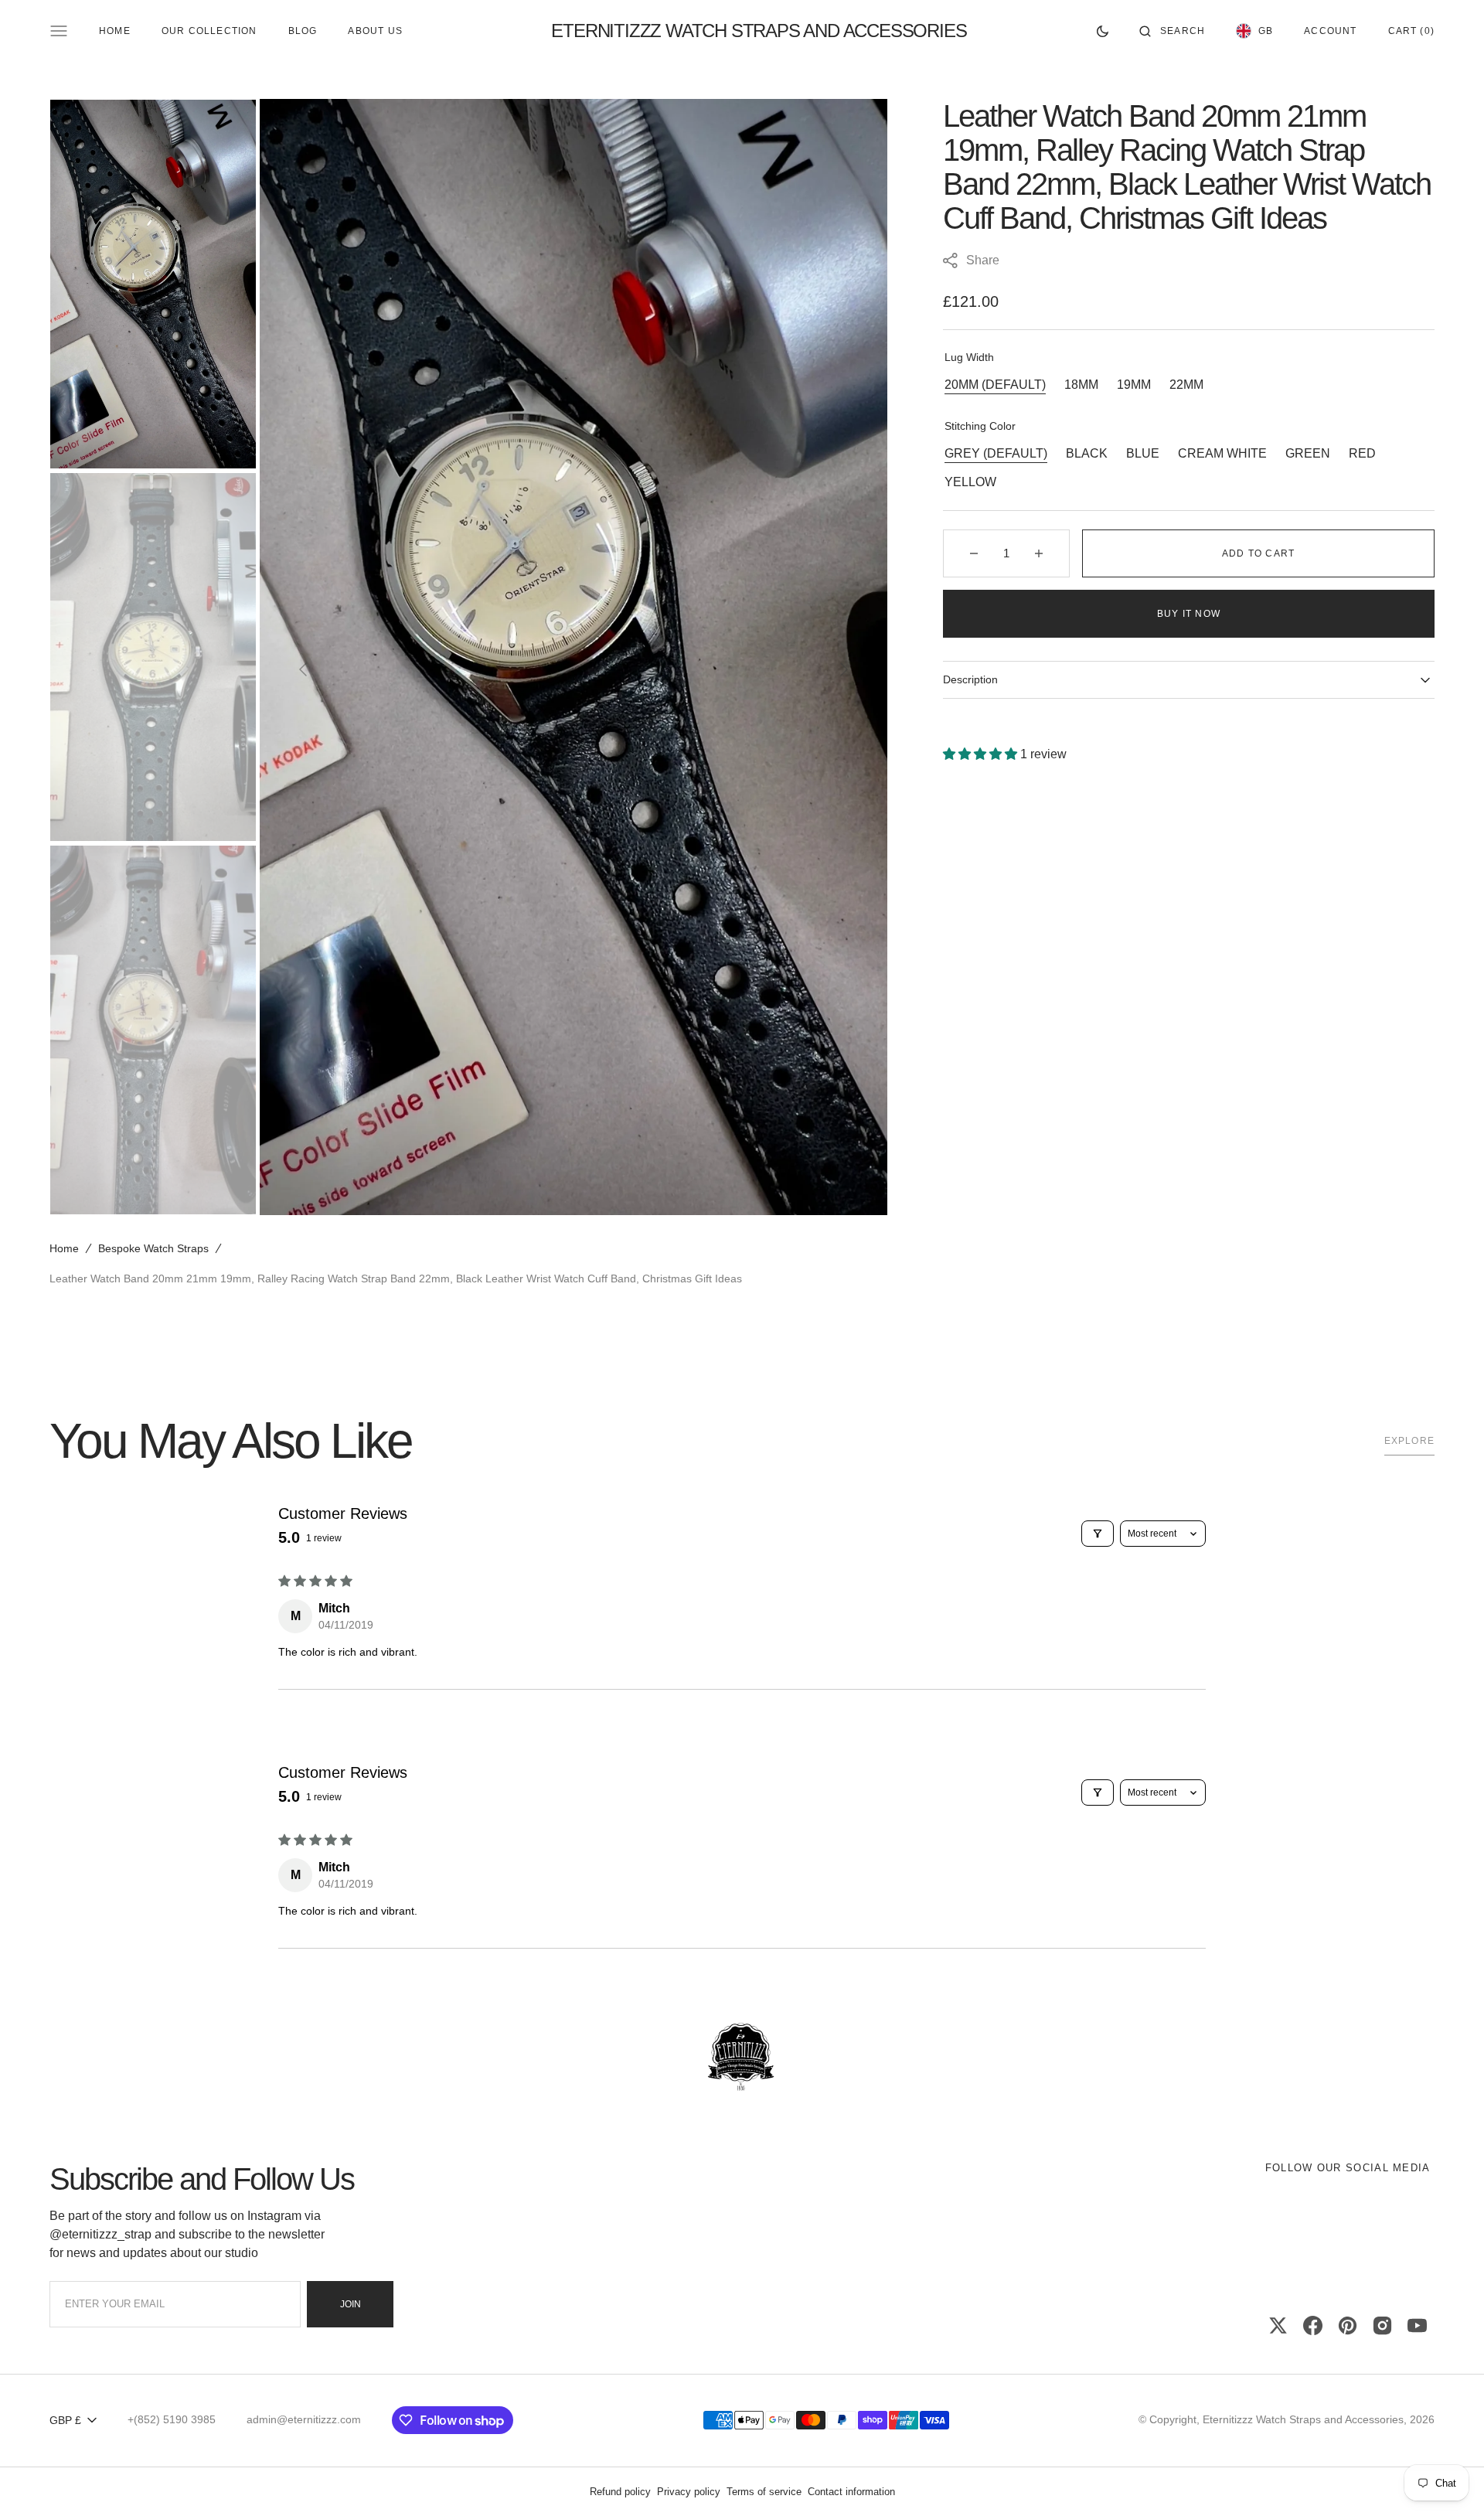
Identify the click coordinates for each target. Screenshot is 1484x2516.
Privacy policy (689, 2492)
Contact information (851, 2492)
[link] (742, 2058)
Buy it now (1189, 614)
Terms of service (764, 2492)
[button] (1172, 31)
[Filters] (1098, 1534)
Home (64, 1248)
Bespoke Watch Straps (153, 1248)
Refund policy (620, 2492)
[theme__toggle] (1103, 31)
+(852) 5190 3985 (172, 2419)
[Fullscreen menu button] (59, 31)
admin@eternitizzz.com (304, 2419)
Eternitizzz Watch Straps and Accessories (1303, 2419)
